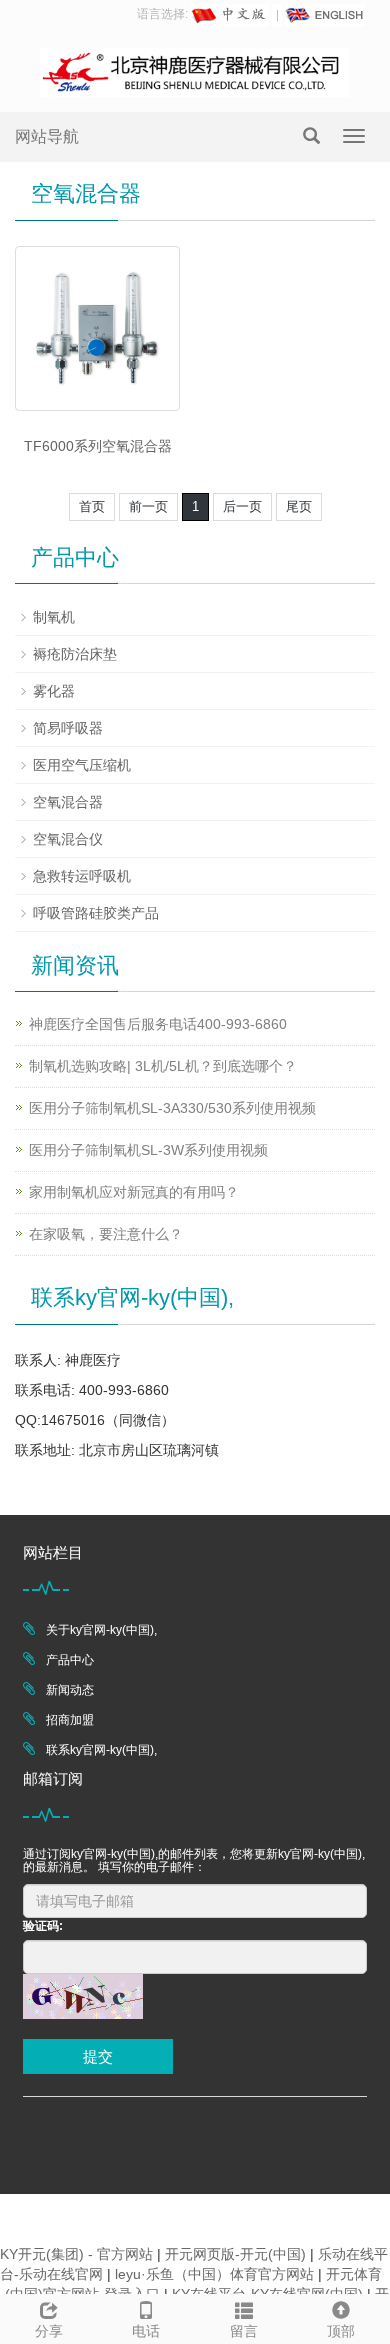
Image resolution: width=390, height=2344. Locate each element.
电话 (146, 2331)
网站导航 (47, 136)
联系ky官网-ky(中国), (101, 1750)
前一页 (148, 506)
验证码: (43, 1926)
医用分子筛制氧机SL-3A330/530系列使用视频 (172, 1108)
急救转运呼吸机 (82, 876)
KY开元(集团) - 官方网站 (76, 2254)
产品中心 (70, 1660)
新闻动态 (70, 1690)
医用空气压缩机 (82, 765)
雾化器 (54, 691)
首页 (92, 506)
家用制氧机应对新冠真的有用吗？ (134, 1192)
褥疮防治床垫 (75, 654)
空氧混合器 (68, 802)
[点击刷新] (83, 1996)
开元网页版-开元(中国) (235, 2254)
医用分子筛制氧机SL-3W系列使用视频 (148, 1150)
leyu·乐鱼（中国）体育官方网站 (214, 2274)
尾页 (299, 506)
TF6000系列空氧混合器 (98, 446)
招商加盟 (70, 1720)
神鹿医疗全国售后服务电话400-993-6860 (158, 1024)
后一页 (242, 506)
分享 (49, 2331)
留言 (244, 2331)
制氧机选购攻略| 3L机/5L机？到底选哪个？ (163, 1066)
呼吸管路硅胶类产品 (96, 913)
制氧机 (54, 617)
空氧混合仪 (68, 839)
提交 (98, 2056)
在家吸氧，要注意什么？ (106, 1234)
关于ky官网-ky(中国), (101, 1630)
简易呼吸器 (68, 728)
